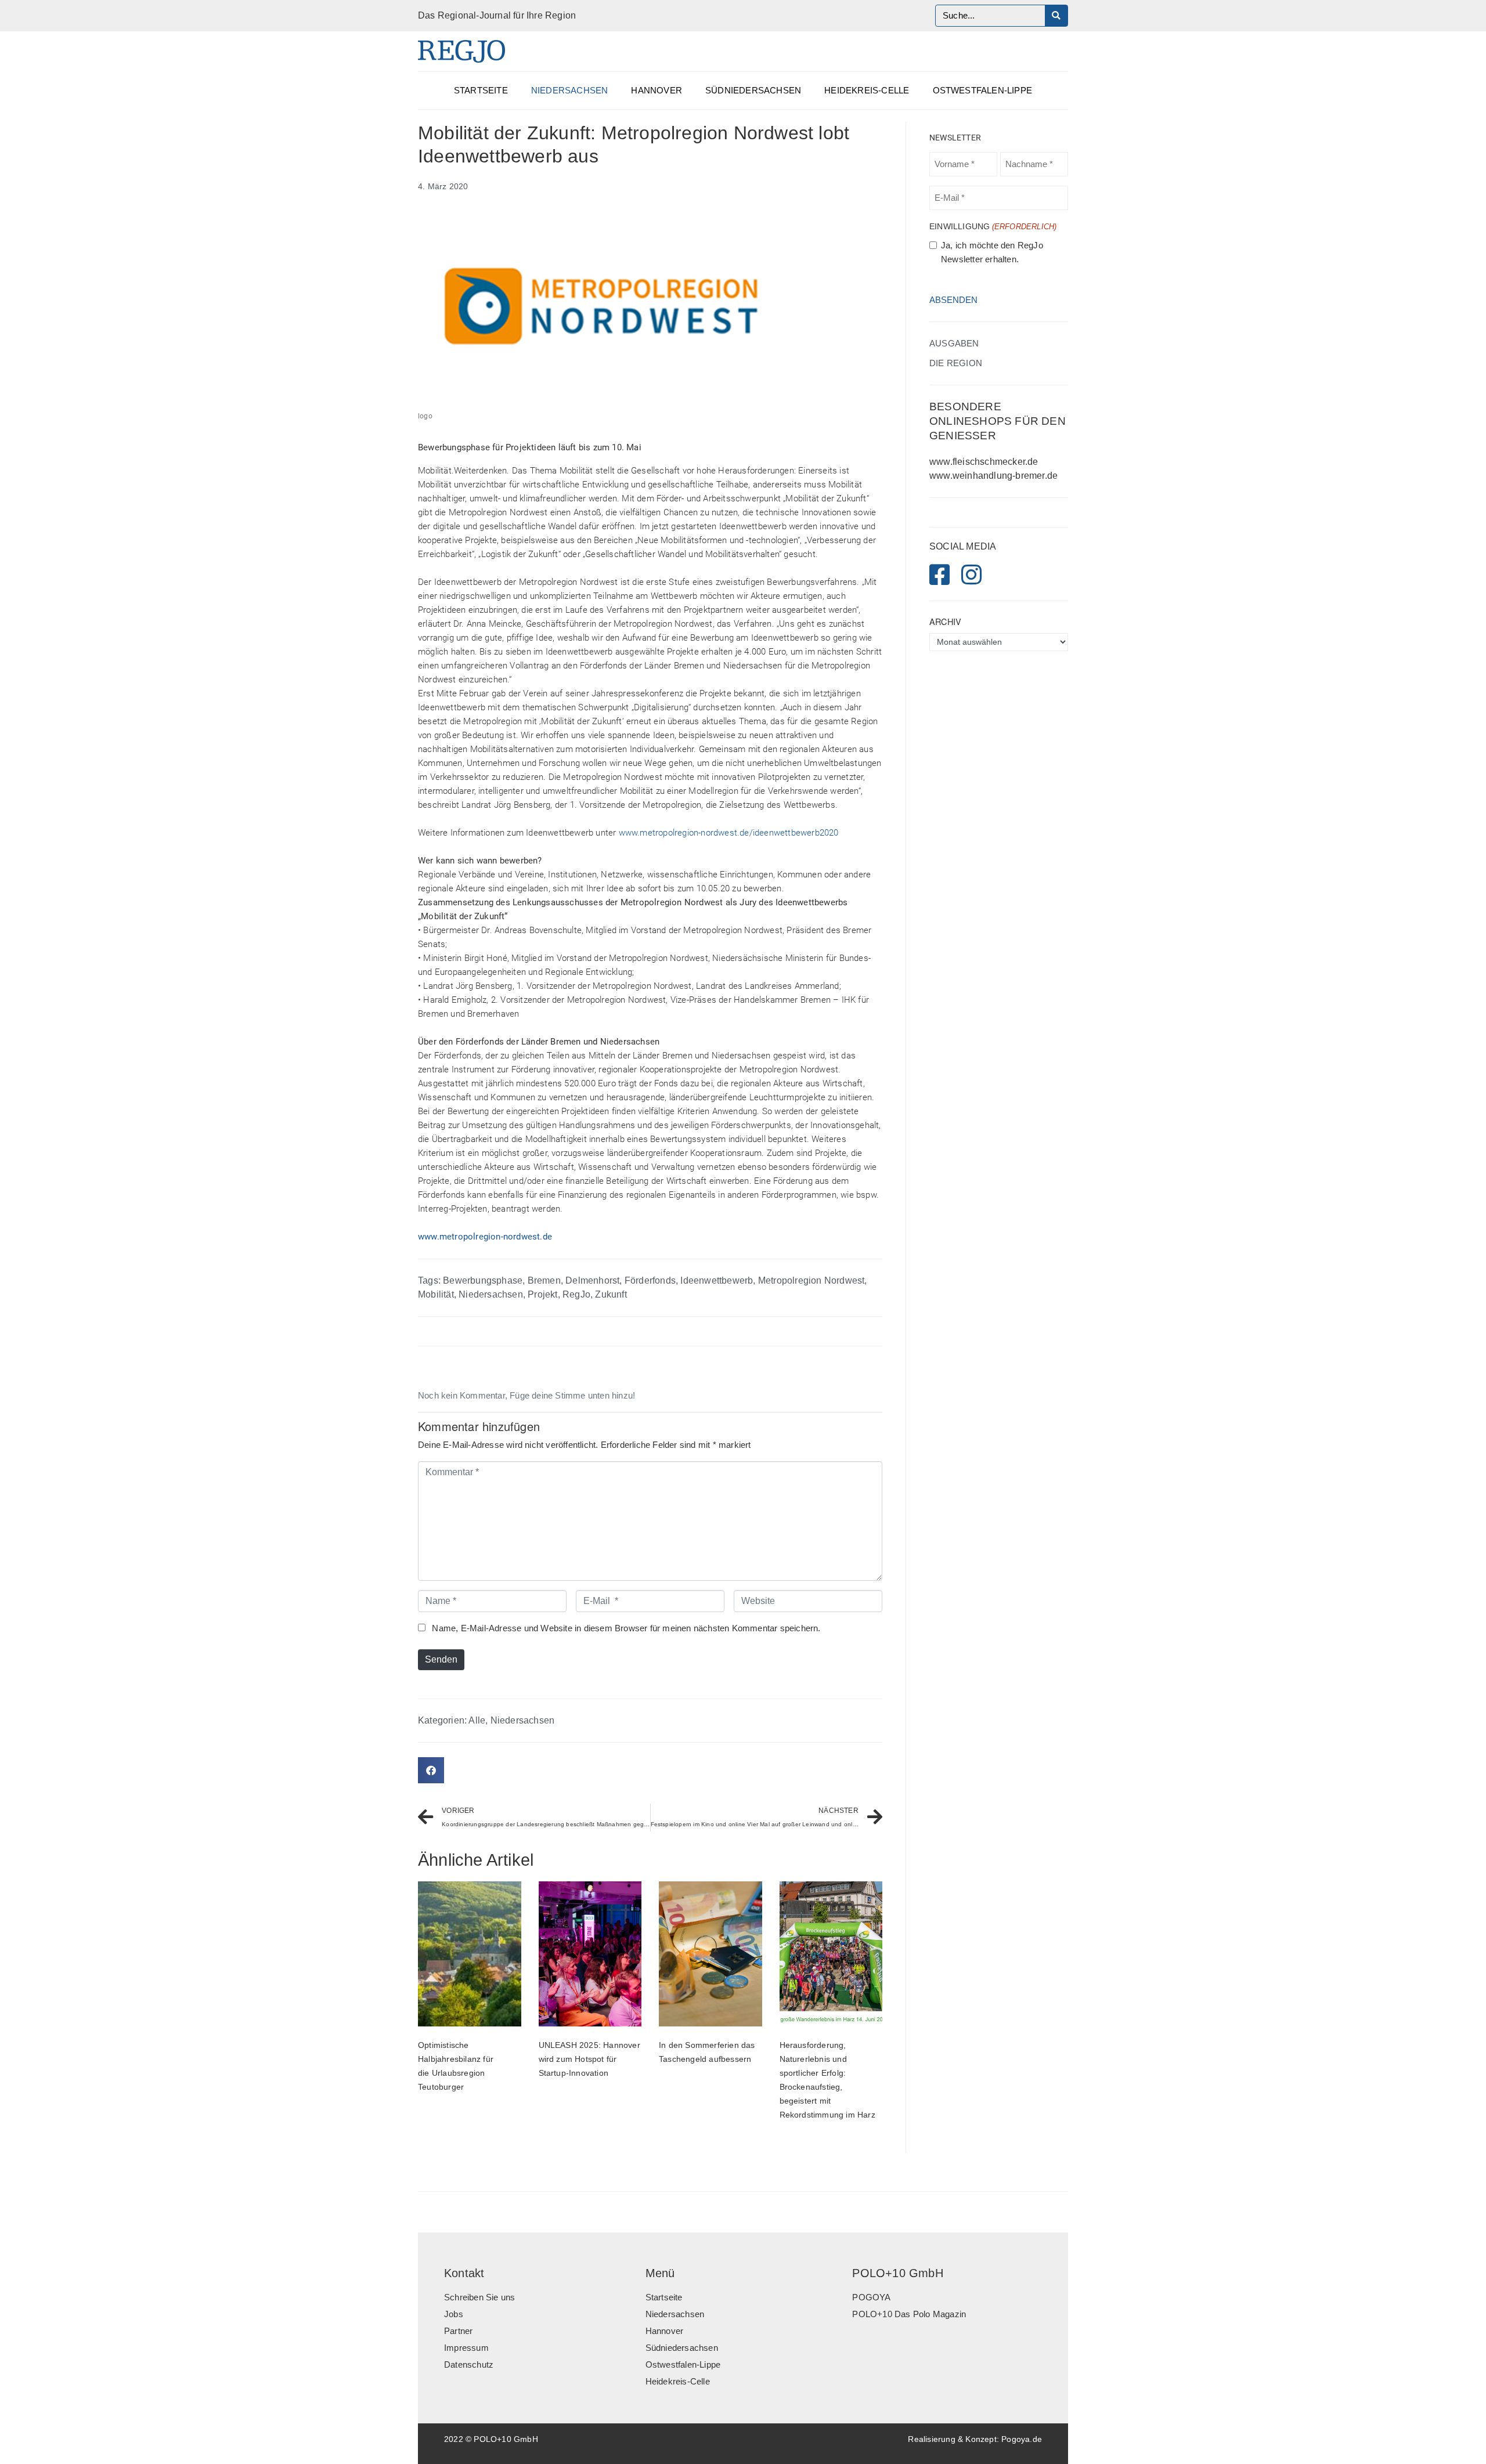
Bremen (544, 1280)
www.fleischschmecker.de (984, 462)
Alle (477, 1720)
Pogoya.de (1022, 2439)
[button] (431, 1770)
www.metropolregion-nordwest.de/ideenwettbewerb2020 (729, 833)
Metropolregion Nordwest (811, 1280)
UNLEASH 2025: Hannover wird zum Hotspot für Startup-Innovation (589, 2059)
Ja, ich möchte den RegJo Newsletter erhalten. (992, 252)
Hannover (657, 91)
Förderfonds (650, 1280)
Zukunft (611, 1294)
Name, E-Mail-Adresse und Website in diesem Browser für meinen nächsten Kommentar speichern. (626, 1628)
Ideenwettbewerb (717, 1280)
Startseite (481, 91)
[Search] (1056, 16)
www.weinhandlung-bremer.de (993, 476)
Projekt (542, 1294)
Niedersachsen (570, 91)
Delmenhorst (592, 1280)
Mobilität (436, 1294)
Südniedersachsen (753, 91)
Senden (441, 1659)
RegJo (576, 1294)
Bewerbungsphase (483, 1280)
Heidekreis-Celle (867, 91)
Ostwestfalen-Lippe (983, 91)
